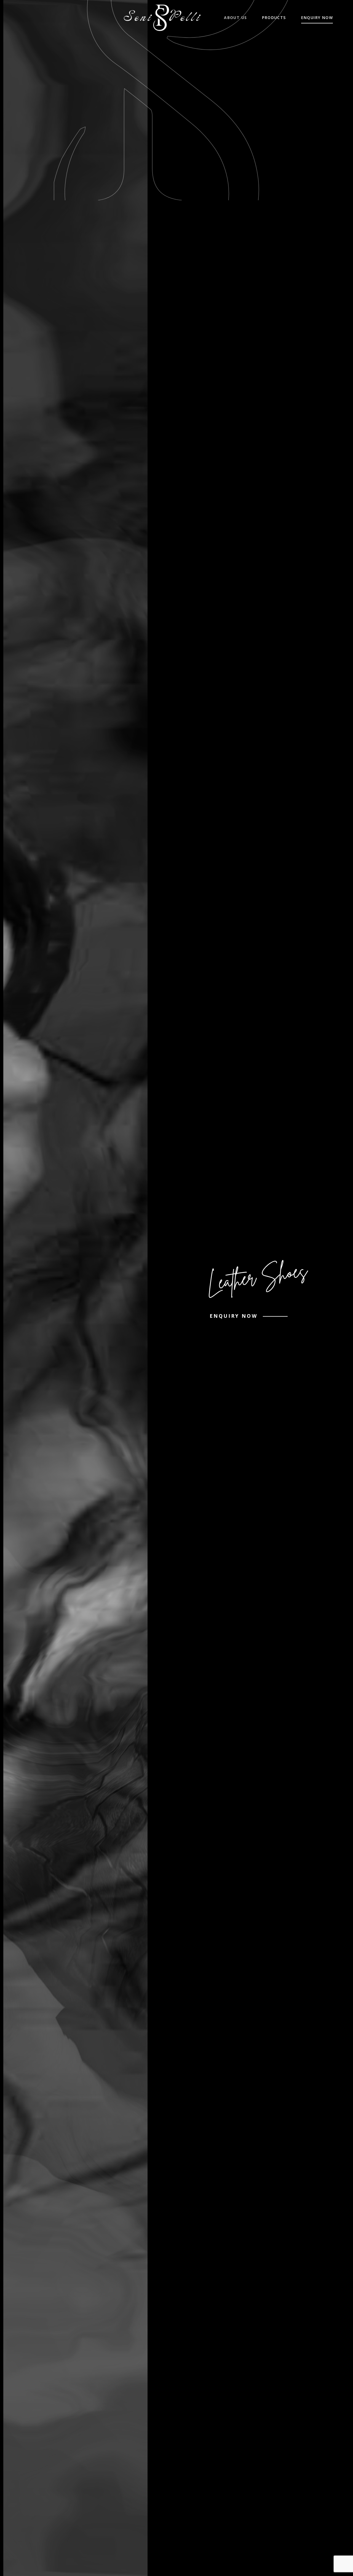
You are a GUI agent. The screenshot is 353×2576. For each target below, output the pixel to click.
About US (235, 17)
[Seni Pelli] (162, 18)
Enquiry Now (317, 17)
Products (274, 17)
